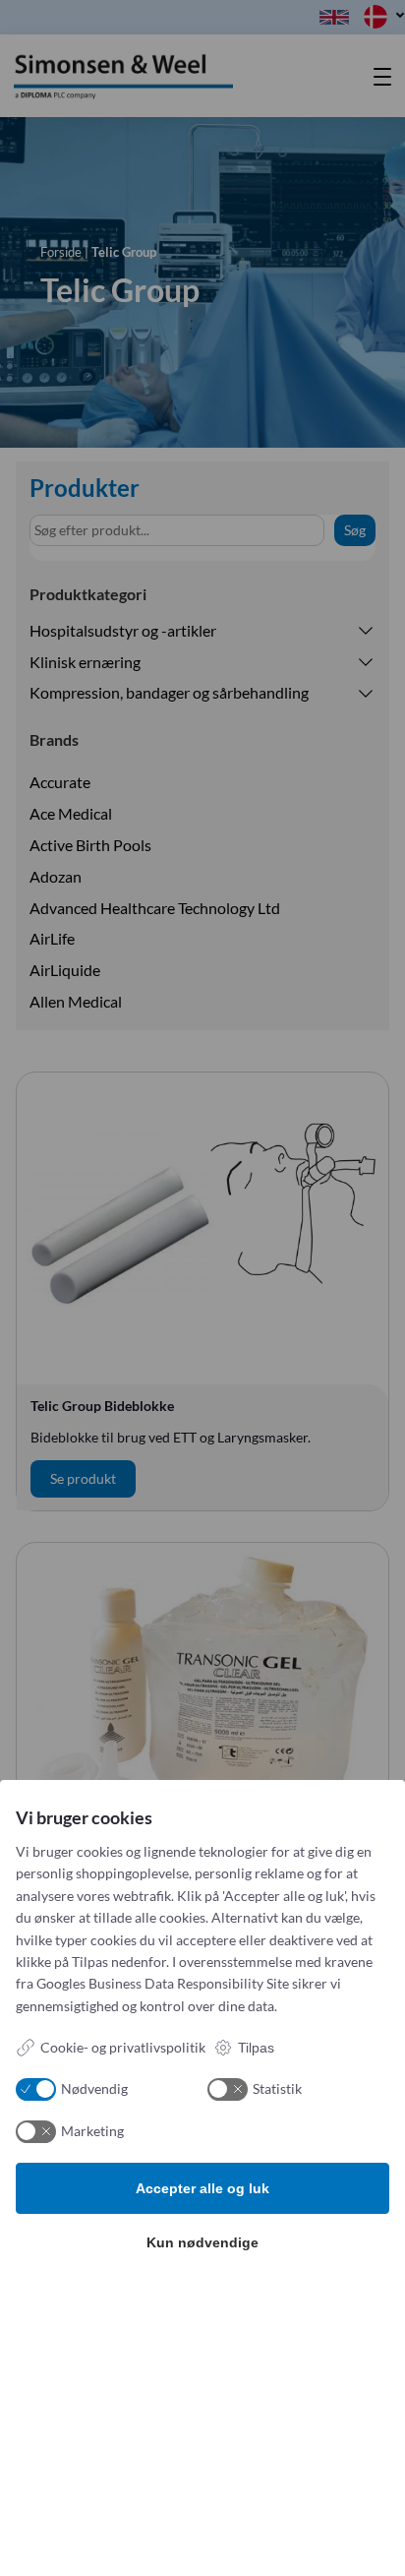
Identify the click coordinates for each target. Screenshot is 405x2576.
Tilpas (256, 2048)
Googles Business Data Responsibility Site (163, 1983)
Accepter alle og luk (202, 2188)
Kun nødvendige (202, 2242)
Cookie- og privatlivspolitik (123, 2047)
